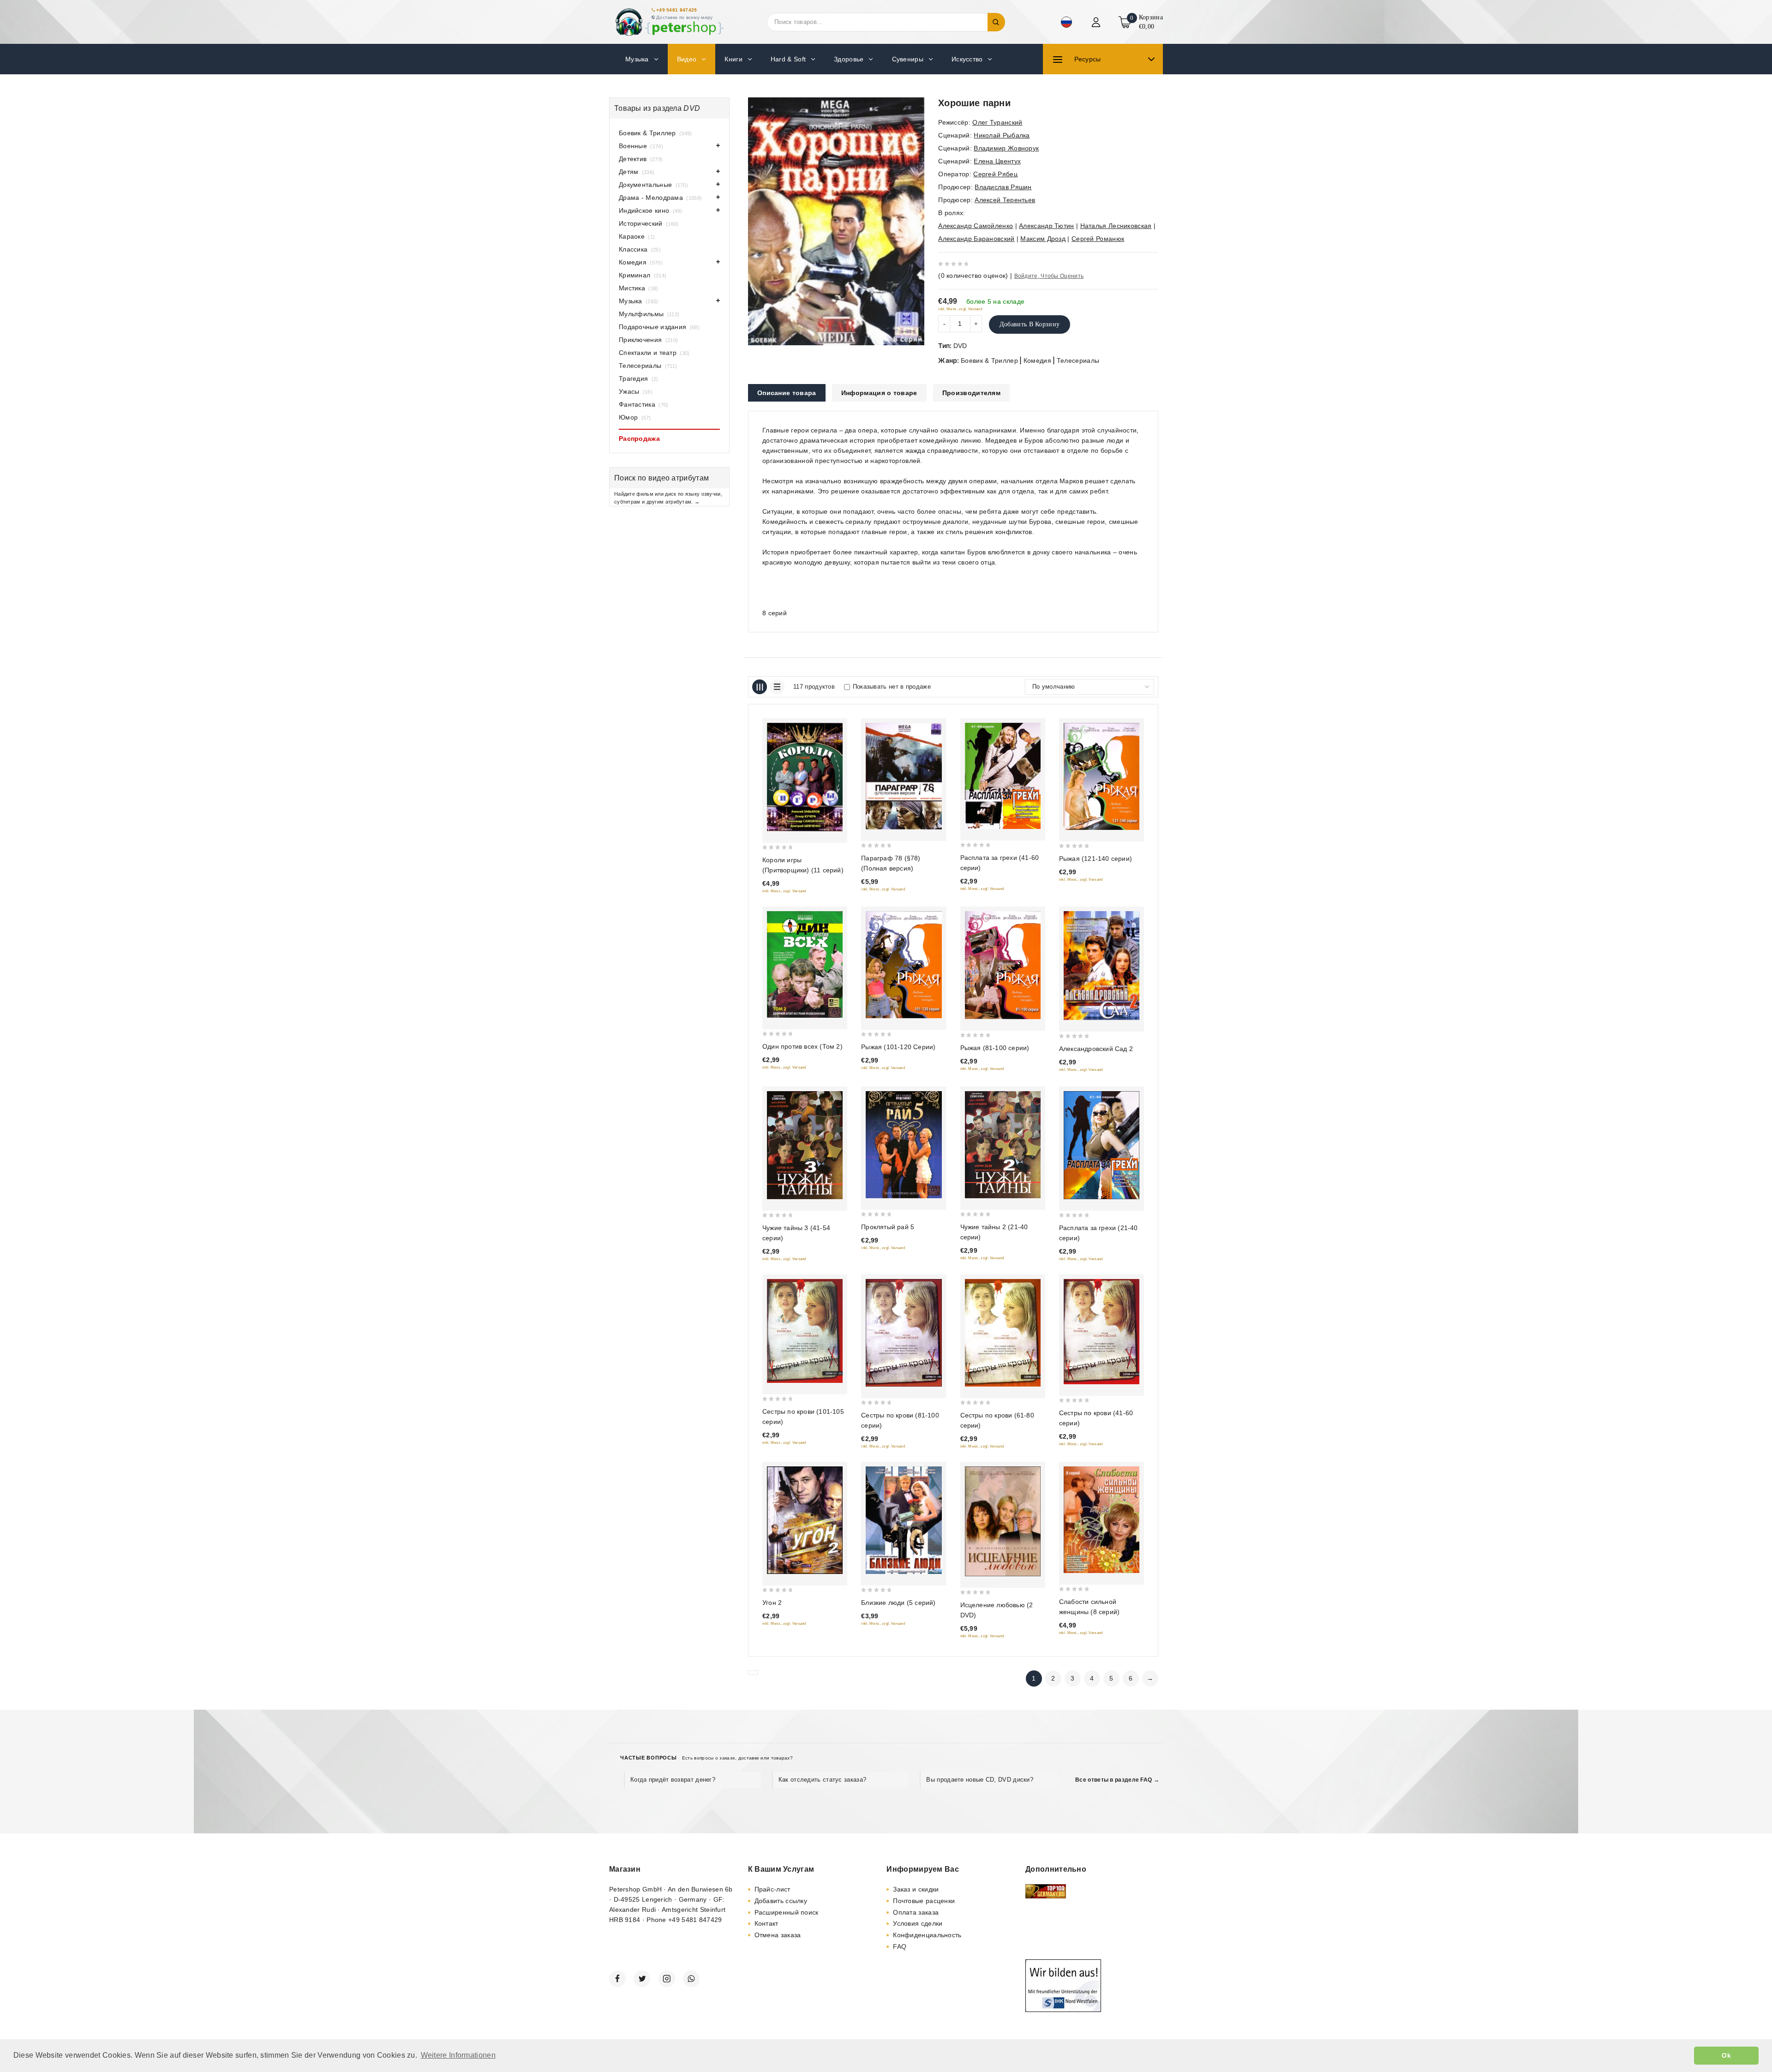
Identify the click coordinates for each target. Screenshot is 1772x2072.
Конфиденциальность (927, 1935)
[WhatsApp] (691, 1979)
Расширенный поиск (787, 1912)
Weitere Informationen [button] (458, 2055)
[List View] (777, 687)
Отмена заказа (778, 1935)
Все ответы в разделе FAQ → (1117, 1780)
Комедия (1037, 360)
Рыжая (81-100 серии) (995, 1048)
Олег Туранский (997, 122)
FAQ (900, 1946)
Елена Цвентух (997, 161)
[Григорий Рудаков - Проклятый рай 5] (904, 1144)
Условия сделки (918, 1923)
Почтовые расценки (924, 1901)
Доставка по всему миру (685, 17)
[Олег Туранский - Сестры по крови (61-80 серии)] (1003, 1333)
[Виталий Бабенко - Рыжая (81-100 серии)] (1003, 965)
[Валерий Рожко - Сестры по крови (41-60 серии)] (1102, 1332)
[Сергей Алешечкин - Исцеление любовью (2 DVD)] (1003, 1521)
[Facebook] (617, 1979)
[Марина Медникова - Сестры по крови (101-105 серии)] (805, 1331)
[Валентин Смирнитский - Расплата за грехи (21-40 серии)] (1102, 1145)
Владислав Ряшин (1003, 187)
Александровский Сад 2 (1096, 1049)
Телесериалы (1078, 360)
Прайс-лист (772, 1889)
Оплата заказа (916, 1912)
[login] (1097, 22)
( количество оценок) (973, 276)
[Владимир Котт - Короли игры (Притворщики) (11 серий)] (805, 777)
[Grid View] (760, 687)
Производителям (971, 393)
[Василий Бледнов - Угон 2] (805, 1520)
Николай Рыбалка (1002, 135)
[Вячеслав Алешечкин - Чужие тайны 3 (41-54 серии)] (805, 1145)
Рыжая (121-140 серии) (1096, 859)
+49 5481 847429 (677, 10)
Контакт (766, 1923)
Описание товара (787, 393)
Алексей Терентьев (1005, 200)
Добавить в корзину (1030, 324)
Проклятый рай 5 (888, 1227)
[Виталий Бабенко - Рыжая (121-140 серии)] (1102, 776)
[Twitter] (642, 1979)
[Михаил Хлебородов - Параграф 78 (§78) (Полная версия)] (904, 776)
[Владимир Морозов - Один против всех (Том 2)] (805, 964)
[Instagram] (667, 1979)
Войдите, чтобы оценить (1049, 276)
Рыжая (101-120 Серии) (898, 1047)
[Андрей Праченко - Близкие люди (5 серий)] (904, 1520)
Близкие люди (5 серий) (898, 1603)
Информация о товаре (879, 393)
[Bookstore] (669, 22)
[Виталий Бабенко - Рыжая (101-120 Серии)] (904, 965)
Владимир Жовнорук (1006, 148)
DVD (960, 346)
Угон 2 (772, 1603)
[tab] (787, 393)
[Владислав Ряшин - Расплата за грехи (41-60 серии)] (1003, 776)
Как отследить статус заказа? (822, 1780)
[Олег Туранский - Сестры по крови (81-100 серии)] (904, 1333)
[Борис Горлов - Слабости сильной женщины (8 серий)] (1102, 1520)
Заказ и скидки (916, 1889)
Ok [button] (1726, 2055)
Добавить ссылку (781, 1901)
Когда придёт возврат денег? (673, 1780)
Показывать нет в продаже (892, 687)
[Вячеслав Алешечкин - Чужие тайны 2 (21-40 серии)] (1003, 1145)
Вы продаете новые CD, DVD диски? (980, 1780)
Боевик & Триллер (989, 360)
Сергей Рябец (995, 174)
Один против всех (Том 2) (802, 1046)
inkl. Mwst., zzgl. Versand (960, 309)
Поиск (996, 22)
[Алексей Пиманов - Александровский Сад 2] (1102, 966)
